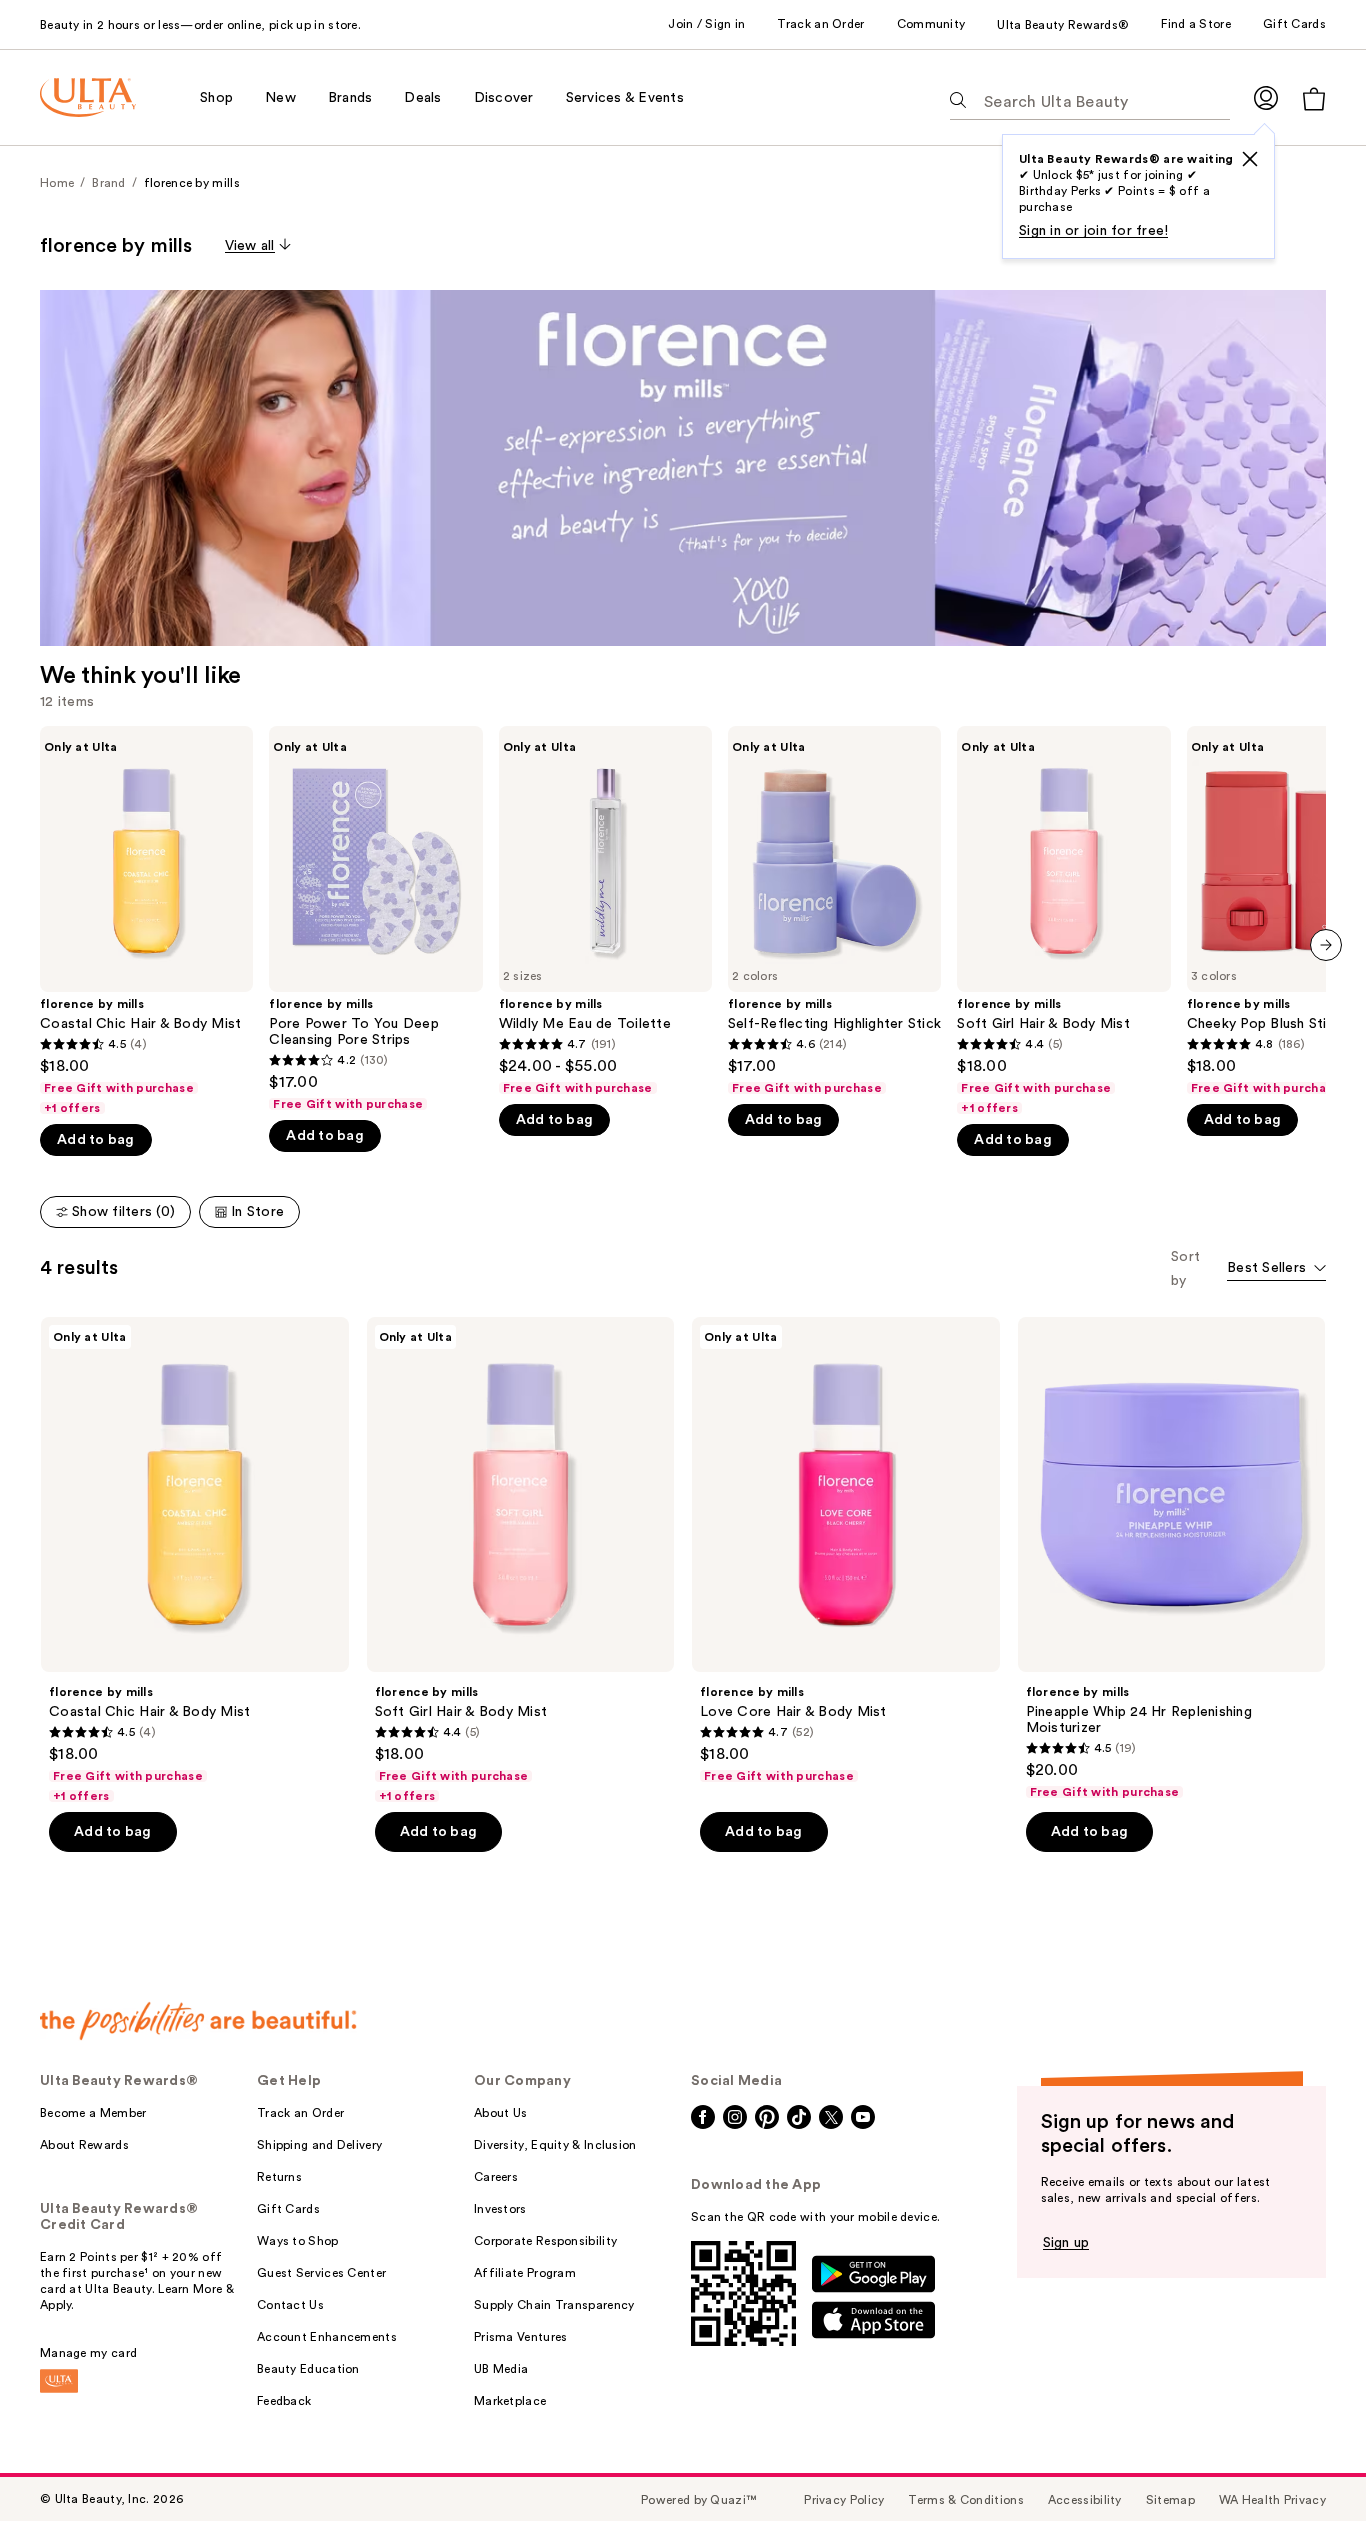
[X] (1250, 159)
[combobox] (1276, 1269)
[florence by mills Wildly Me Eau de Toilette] (605, 910)
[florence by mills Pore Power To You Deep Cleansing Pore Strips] (375, 918)
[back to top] (1306, 2461)
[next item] (1326, 945)
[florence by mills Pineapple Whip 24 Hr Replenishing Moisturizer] (1172, 1559)
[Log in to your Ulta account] (1266, 97)
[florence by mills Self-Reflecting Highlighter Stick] (834, 910)
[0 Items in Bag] (1314, 98)
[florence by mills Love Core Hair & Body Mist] (846, 1551)
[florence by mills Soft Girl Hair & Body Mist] (1063, 920)
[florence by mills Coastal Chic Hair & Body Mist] (146, 920)
